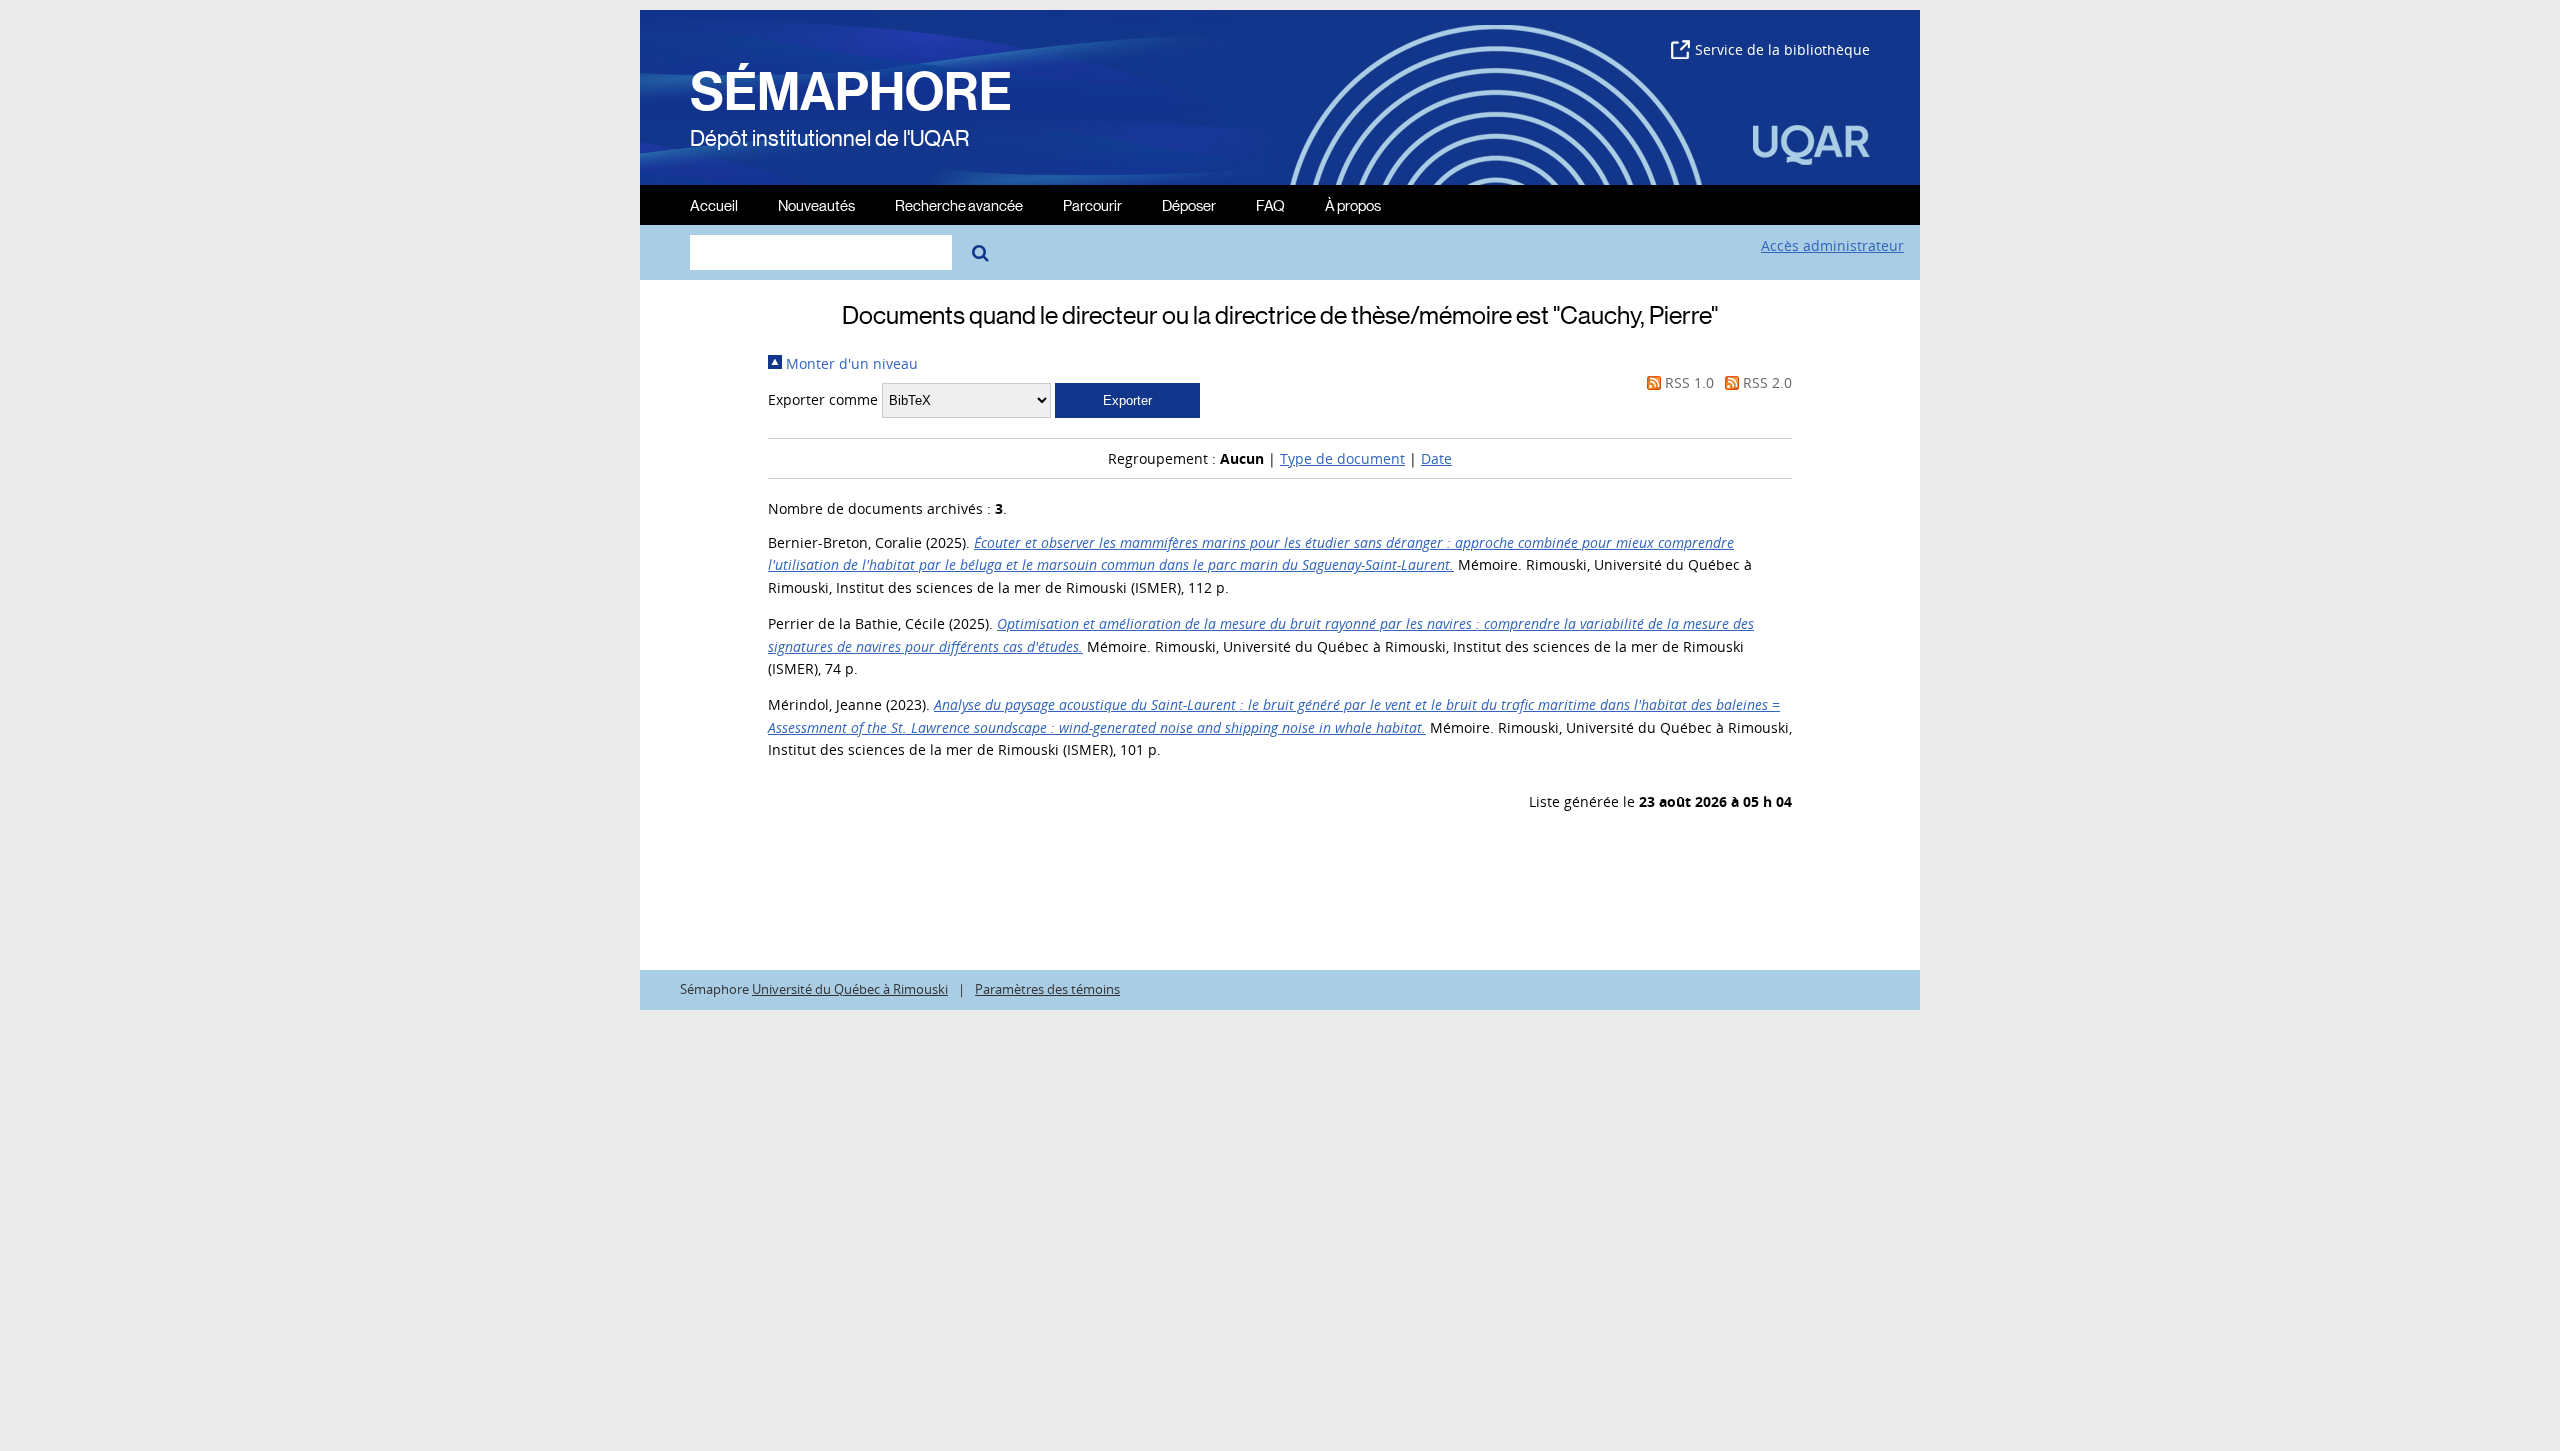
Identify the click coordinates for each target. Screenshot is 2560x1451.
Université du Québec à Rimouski (850, 989)
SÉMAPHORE (851, 92)
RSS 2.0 (1765, 382)
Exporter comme (823, 399)
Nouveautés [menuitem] (816, 204)
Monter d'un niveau (850, 363)
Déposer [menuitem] (1189, 204)
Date (1436, 458)
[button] (1127, 400)
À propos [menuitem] (1353, 204)
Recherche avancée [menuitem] (959, 204)
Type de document (1342, 458)
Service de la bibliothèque (1782, 49)
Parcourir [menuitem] (1092, 204)
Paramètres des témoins (1047, 989)
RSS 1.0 (1687, 382)
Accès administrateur (1832, 245)
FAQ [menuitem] (1270, 204)
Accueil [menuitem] (714, 204)
